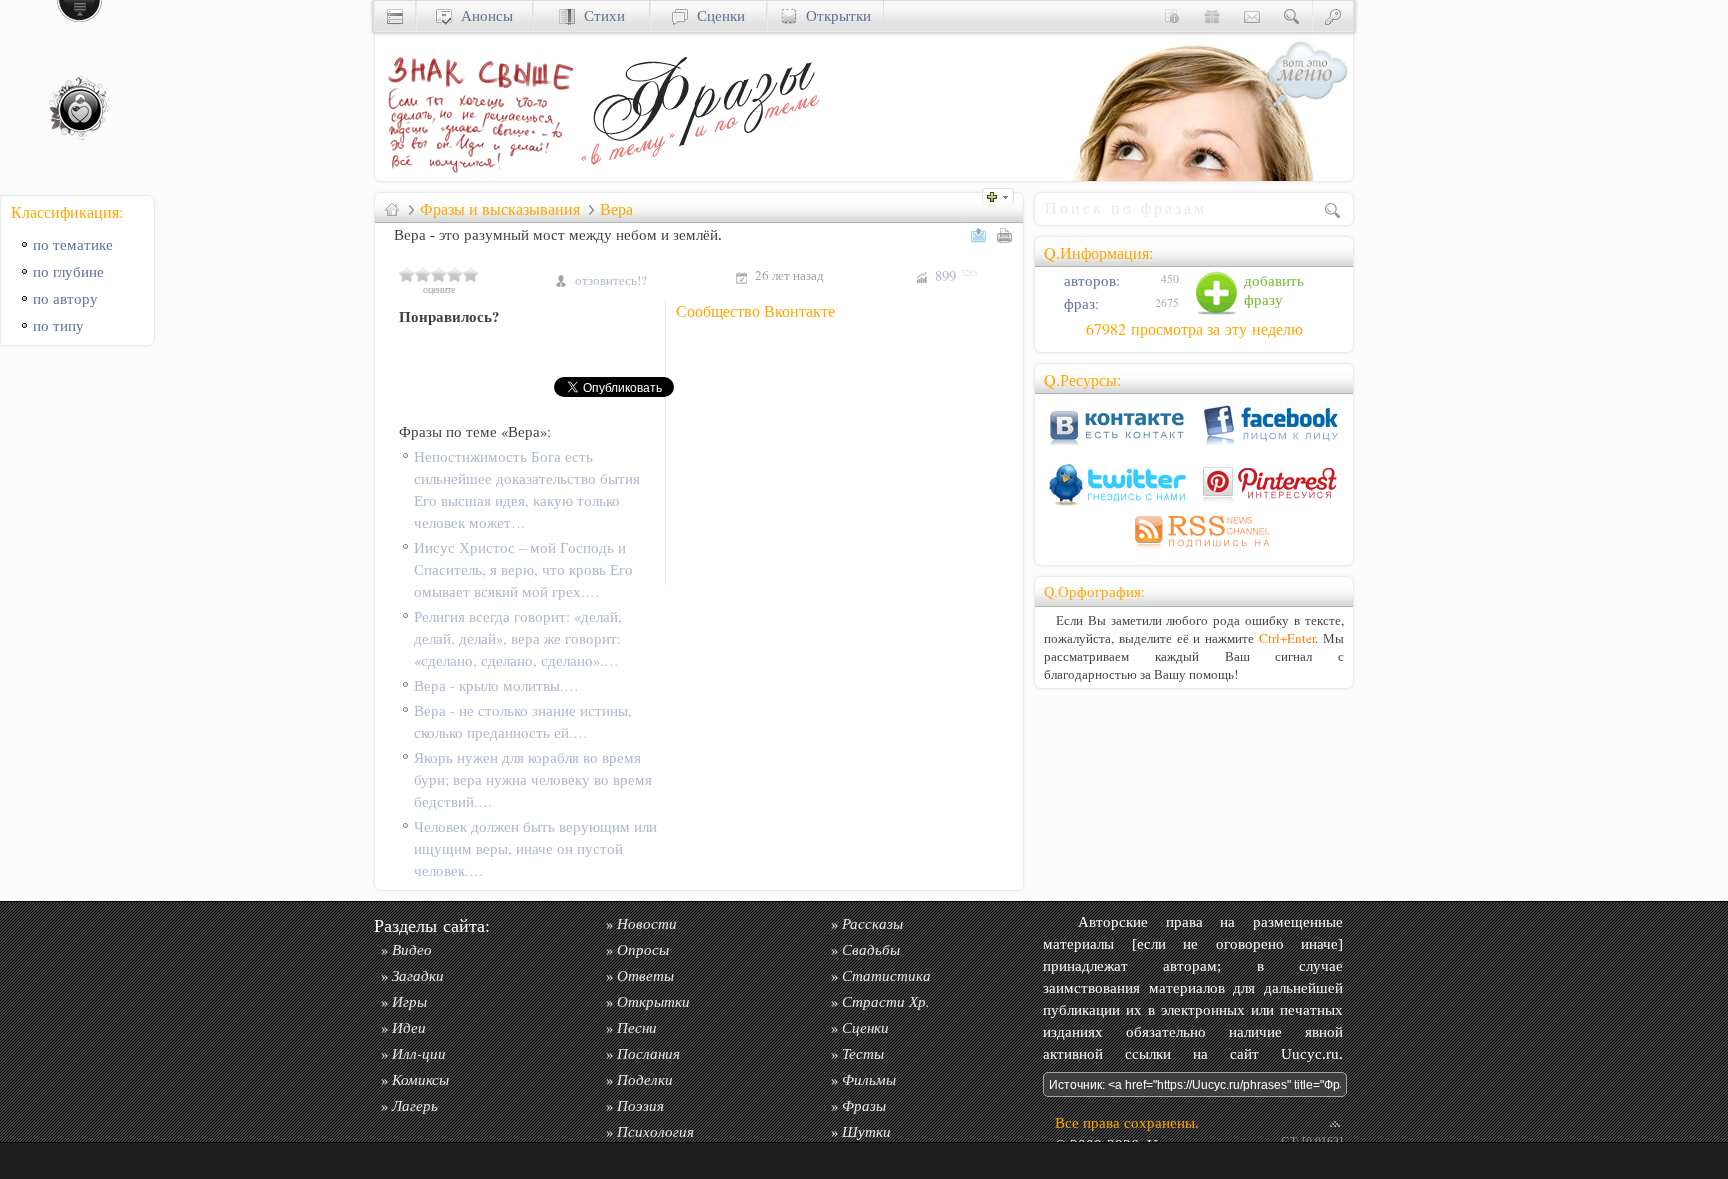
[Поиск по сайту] (1292, 15)
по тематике (73, 244)
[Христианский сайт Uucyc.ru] (395, 15)
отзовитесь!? (611, 280)
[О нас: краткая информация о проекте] (1172, 15)
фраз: (1079, 303)
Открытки (834, 15)
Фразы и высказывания (500, 209)
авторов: (1090, 280)
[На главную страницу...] (475, 175)
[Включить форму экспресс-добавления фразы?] (1003, 194)
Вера (616, 209)
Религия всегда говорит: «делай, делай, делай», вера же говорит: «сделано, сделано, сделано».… (518, 638)
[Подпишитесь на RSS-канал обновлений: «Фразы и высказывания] (1194, 550)
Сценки (716, 15)
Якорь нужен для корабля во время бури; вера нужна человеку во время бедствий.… (533, 779)
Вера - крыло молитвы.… (496, 685)
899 (956, 275)
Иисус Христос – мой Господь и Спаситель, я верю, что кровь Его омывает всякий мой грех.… (523, 569)
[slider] (439, 274)
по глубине (68, 271)
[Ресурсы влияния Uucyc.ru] (392, 209)
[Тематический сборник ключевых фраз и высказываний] (700, 175)
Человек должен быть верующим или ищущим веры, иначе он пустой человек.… (535, 848)
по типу (58, 325)
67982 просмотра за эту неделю (1194, 329)
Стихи (600, 15)
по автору (65, 298)
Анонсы (482, 15)
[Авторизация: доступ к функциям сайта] (1333, 15)
